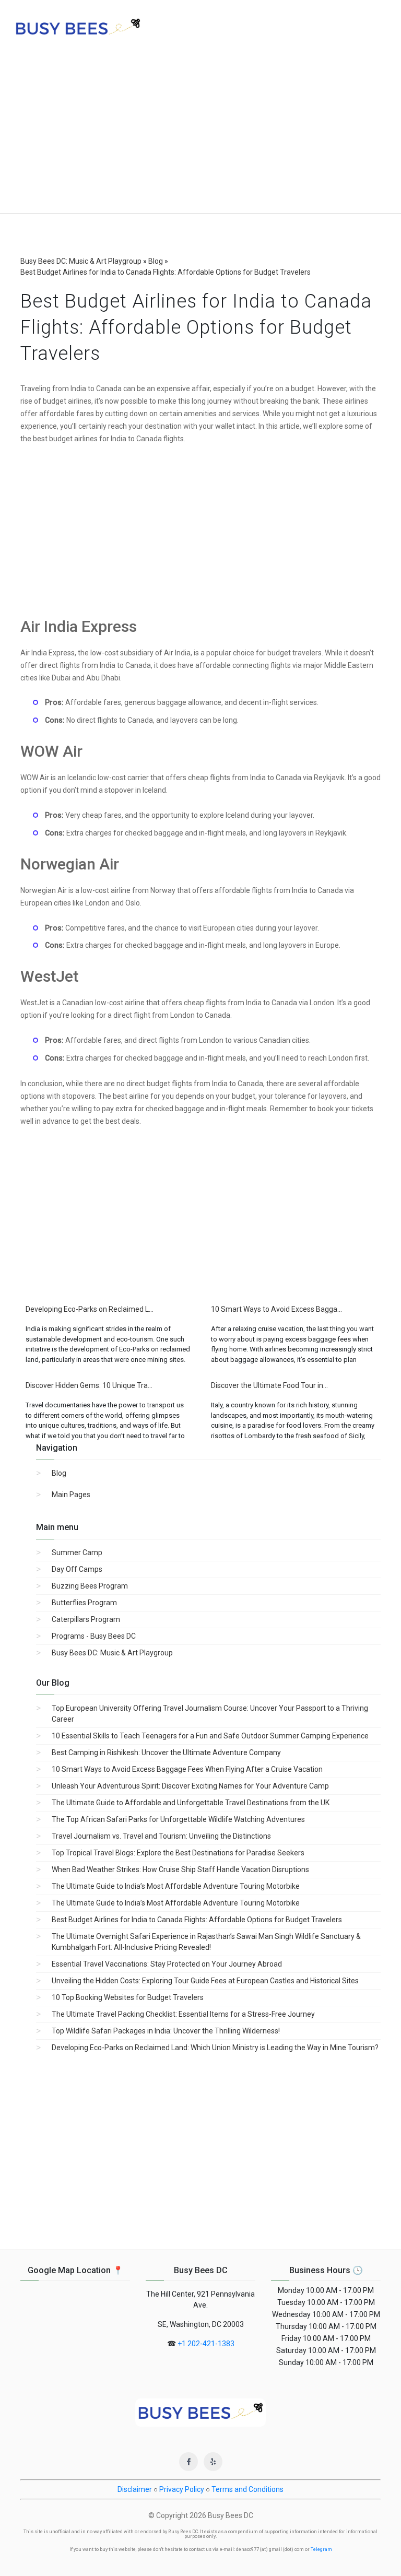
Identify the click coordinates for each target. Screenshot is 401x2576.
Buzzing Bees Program (90, 1586)
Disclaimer (135, 2489)
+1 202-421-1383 (206, 2344)
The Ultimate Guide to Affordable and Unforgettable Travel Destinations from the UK (191, 1803)
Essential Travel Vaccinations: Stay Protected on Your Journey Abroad (167, 1964)
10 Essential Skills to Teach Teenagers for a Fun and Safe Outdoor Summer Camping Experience (210, 1736)
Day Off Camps (77, 1569)
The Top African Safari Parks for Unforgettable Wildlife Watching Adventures (178, 1819)
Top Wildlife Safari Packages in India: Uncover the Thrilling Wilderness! (166, 2031)
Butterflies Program (84, 1603)
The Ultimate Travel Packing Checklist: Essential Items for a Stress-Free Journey (183, 2014)
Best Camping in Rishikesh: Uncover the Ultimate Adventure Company (166, 1752)
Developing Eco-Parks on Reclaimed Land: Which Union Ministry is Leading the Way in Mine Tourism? (215, 2048)
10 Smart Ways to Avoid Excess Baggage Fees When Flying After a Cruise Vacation (187, 1769)
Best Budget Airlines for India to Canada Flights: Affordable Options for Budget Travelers (197, 1920)
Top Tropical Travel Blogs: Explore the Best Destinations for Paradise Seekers (178, 1853)
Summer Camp (77, 1552)
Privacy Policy (182, 2489)
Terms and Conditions (247, 2489)
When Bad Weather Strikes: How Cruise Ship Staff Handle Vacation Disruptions (180, 1869)
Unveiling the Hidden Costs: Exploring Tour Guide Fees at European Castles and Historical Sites (205, 1981)
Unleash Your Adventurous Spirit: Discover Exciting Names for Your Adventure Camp (190, 1786)
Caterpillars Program (86, 1619)
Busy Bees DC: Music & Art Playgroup (112, 1653)
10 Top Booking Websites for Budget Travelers (128, 1997)
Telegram (321, 2549)
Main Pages (71, 1495)
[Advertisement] (200, 135)
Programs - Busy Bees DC (94, 1636)
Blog (59, 1473)
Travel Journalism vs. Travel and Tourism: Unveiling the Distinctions (161, 1836)
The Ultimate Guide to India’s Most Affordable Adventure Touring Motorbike (176, 1886)
